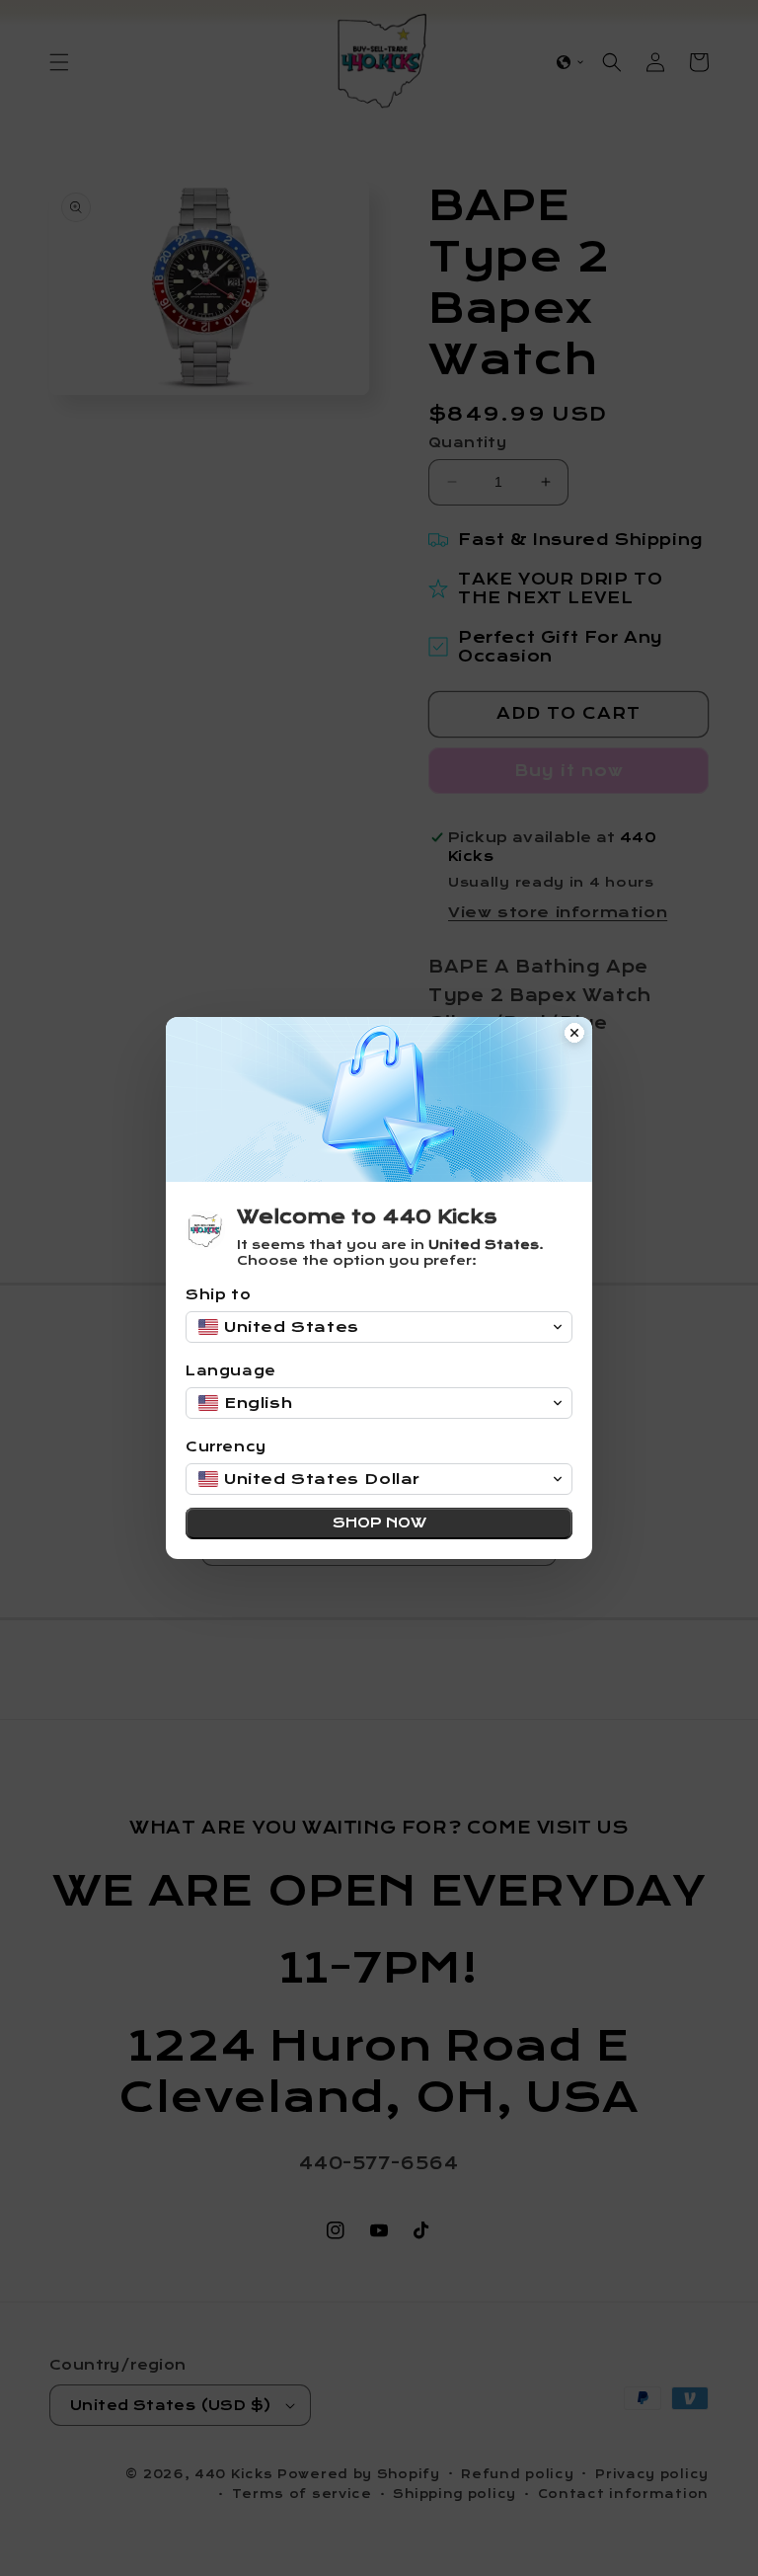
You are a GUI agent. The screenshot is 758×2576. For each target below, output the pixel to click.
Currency (226, 1447)
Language (231, 1371)
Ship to (218, 1295)
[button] (379, 1327)
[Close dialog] (574, 1035)
